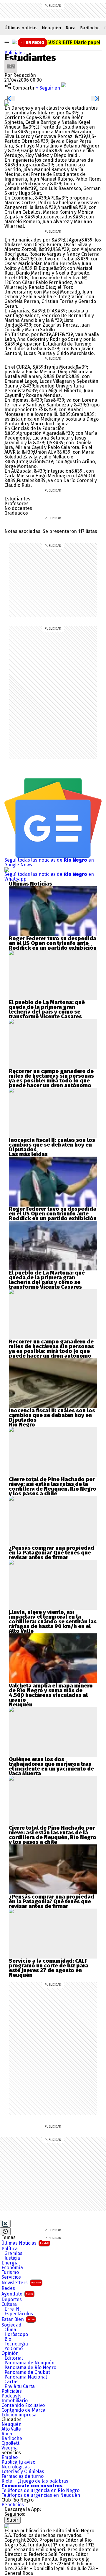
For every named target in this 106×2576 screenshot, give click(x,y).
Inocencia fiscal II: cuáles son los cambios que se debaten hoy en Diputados (52, 1145)
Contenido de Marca (23, 2410)
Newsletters (21, 2283)
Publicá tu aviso (18, 2462)
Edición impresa (19, 2415)
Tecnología (16, 2344)
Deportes (12, 2300)
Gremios (13, 2254)
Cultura (9, 2304)
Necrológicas (16, 2467)
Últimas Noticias (25, 2243)
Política (10, 2249)
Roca (71, 28)
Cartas (11, 2382)
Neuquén (52, 28)
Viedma (10, 2448)
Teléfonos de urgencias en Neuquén (41, 2495)
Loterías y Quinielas (23, 2472)
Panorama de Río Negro (30, 2368)
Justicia (12, 2258)
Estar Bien (18, 2319)
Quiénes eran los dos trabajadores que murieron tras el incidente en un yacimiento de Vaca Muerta (51, 1766)
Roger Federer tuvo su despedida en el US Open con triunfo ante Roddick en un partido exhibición (53, 943)
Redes (8, 2288)
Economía (12, 2268)
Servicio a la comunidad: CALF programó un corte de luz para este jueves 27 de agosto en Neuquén (49, 1968)
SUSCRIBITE (74, 42)
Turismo (10, 2272)
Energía (10, 2263)
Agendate (17, 2294)
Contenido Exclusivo (23, 2405)
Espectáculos (19, 2314)
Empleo (10, 2457)
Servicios (11, 2277)
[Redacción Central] (11, 62)
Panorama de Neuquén (29, 2363)
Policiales (15, 53)
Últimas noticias (21, 28)
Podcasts (11, 2396)
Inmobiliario (15, 2401)
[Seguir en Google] (7, 103)
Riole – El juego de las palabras (35, 2481)
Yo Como (14, 2349)
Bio (8, 2339)
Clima (10, 2330)
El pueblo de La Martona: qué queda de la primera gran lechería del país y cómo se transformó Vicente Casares (47, 1009)
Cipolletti (11, 2443)
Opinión (10, 2353)
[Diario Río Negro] (14, 42)
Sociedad (11, 2325)
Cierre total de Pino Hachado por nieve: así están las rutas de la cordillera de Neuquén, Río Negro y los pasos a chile (53, 1486)
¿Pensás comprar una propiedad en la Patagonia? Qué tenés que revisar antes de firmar (52, 1553)
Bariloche (90, 28)
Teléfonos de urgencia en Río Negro (40, 2491)
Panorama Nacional (26, 2377)
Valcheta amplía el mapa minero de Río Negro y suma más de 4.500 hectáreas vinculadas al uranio (51, 1693)
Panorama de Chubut (27, 2372)
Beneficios (13, 2505)
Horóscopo (16, 2335)
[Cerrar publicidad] (5, 2224)
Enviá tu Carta (20, 2387)
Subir (13, 2520)
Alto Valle (11, 2429)
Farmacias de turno (23, 2476)
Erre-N (12, 2309)
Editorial (14, 2358)
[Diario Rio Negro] (7, 2526)
